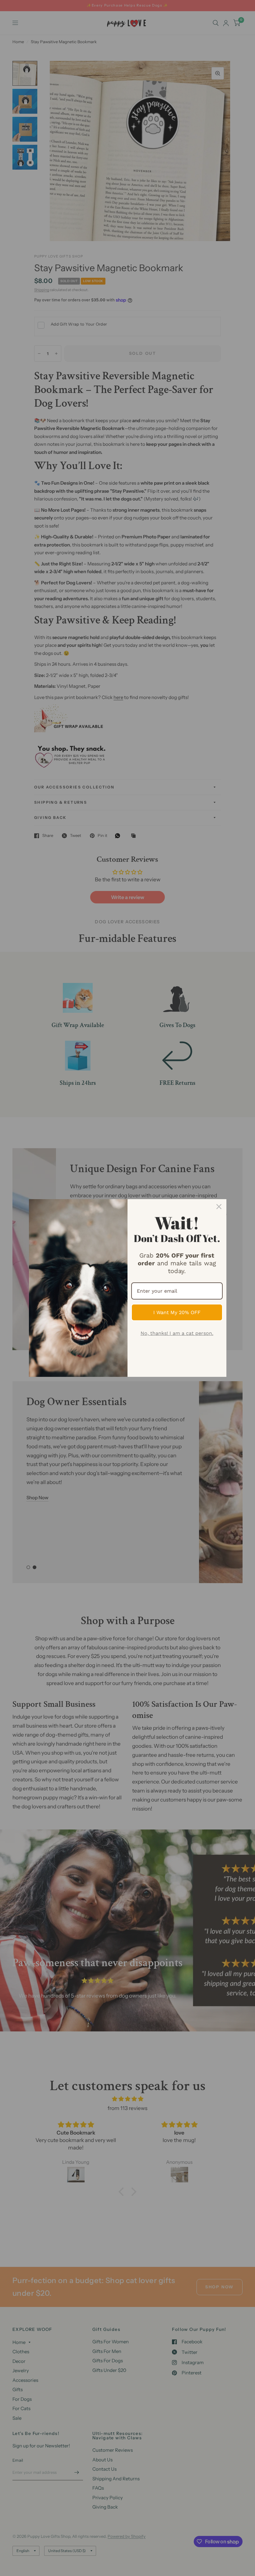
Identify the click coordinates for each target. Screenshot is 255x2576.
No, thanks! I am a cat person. (177, 1333)
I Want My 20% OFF (177, 1312)
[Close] (219, 1207)
